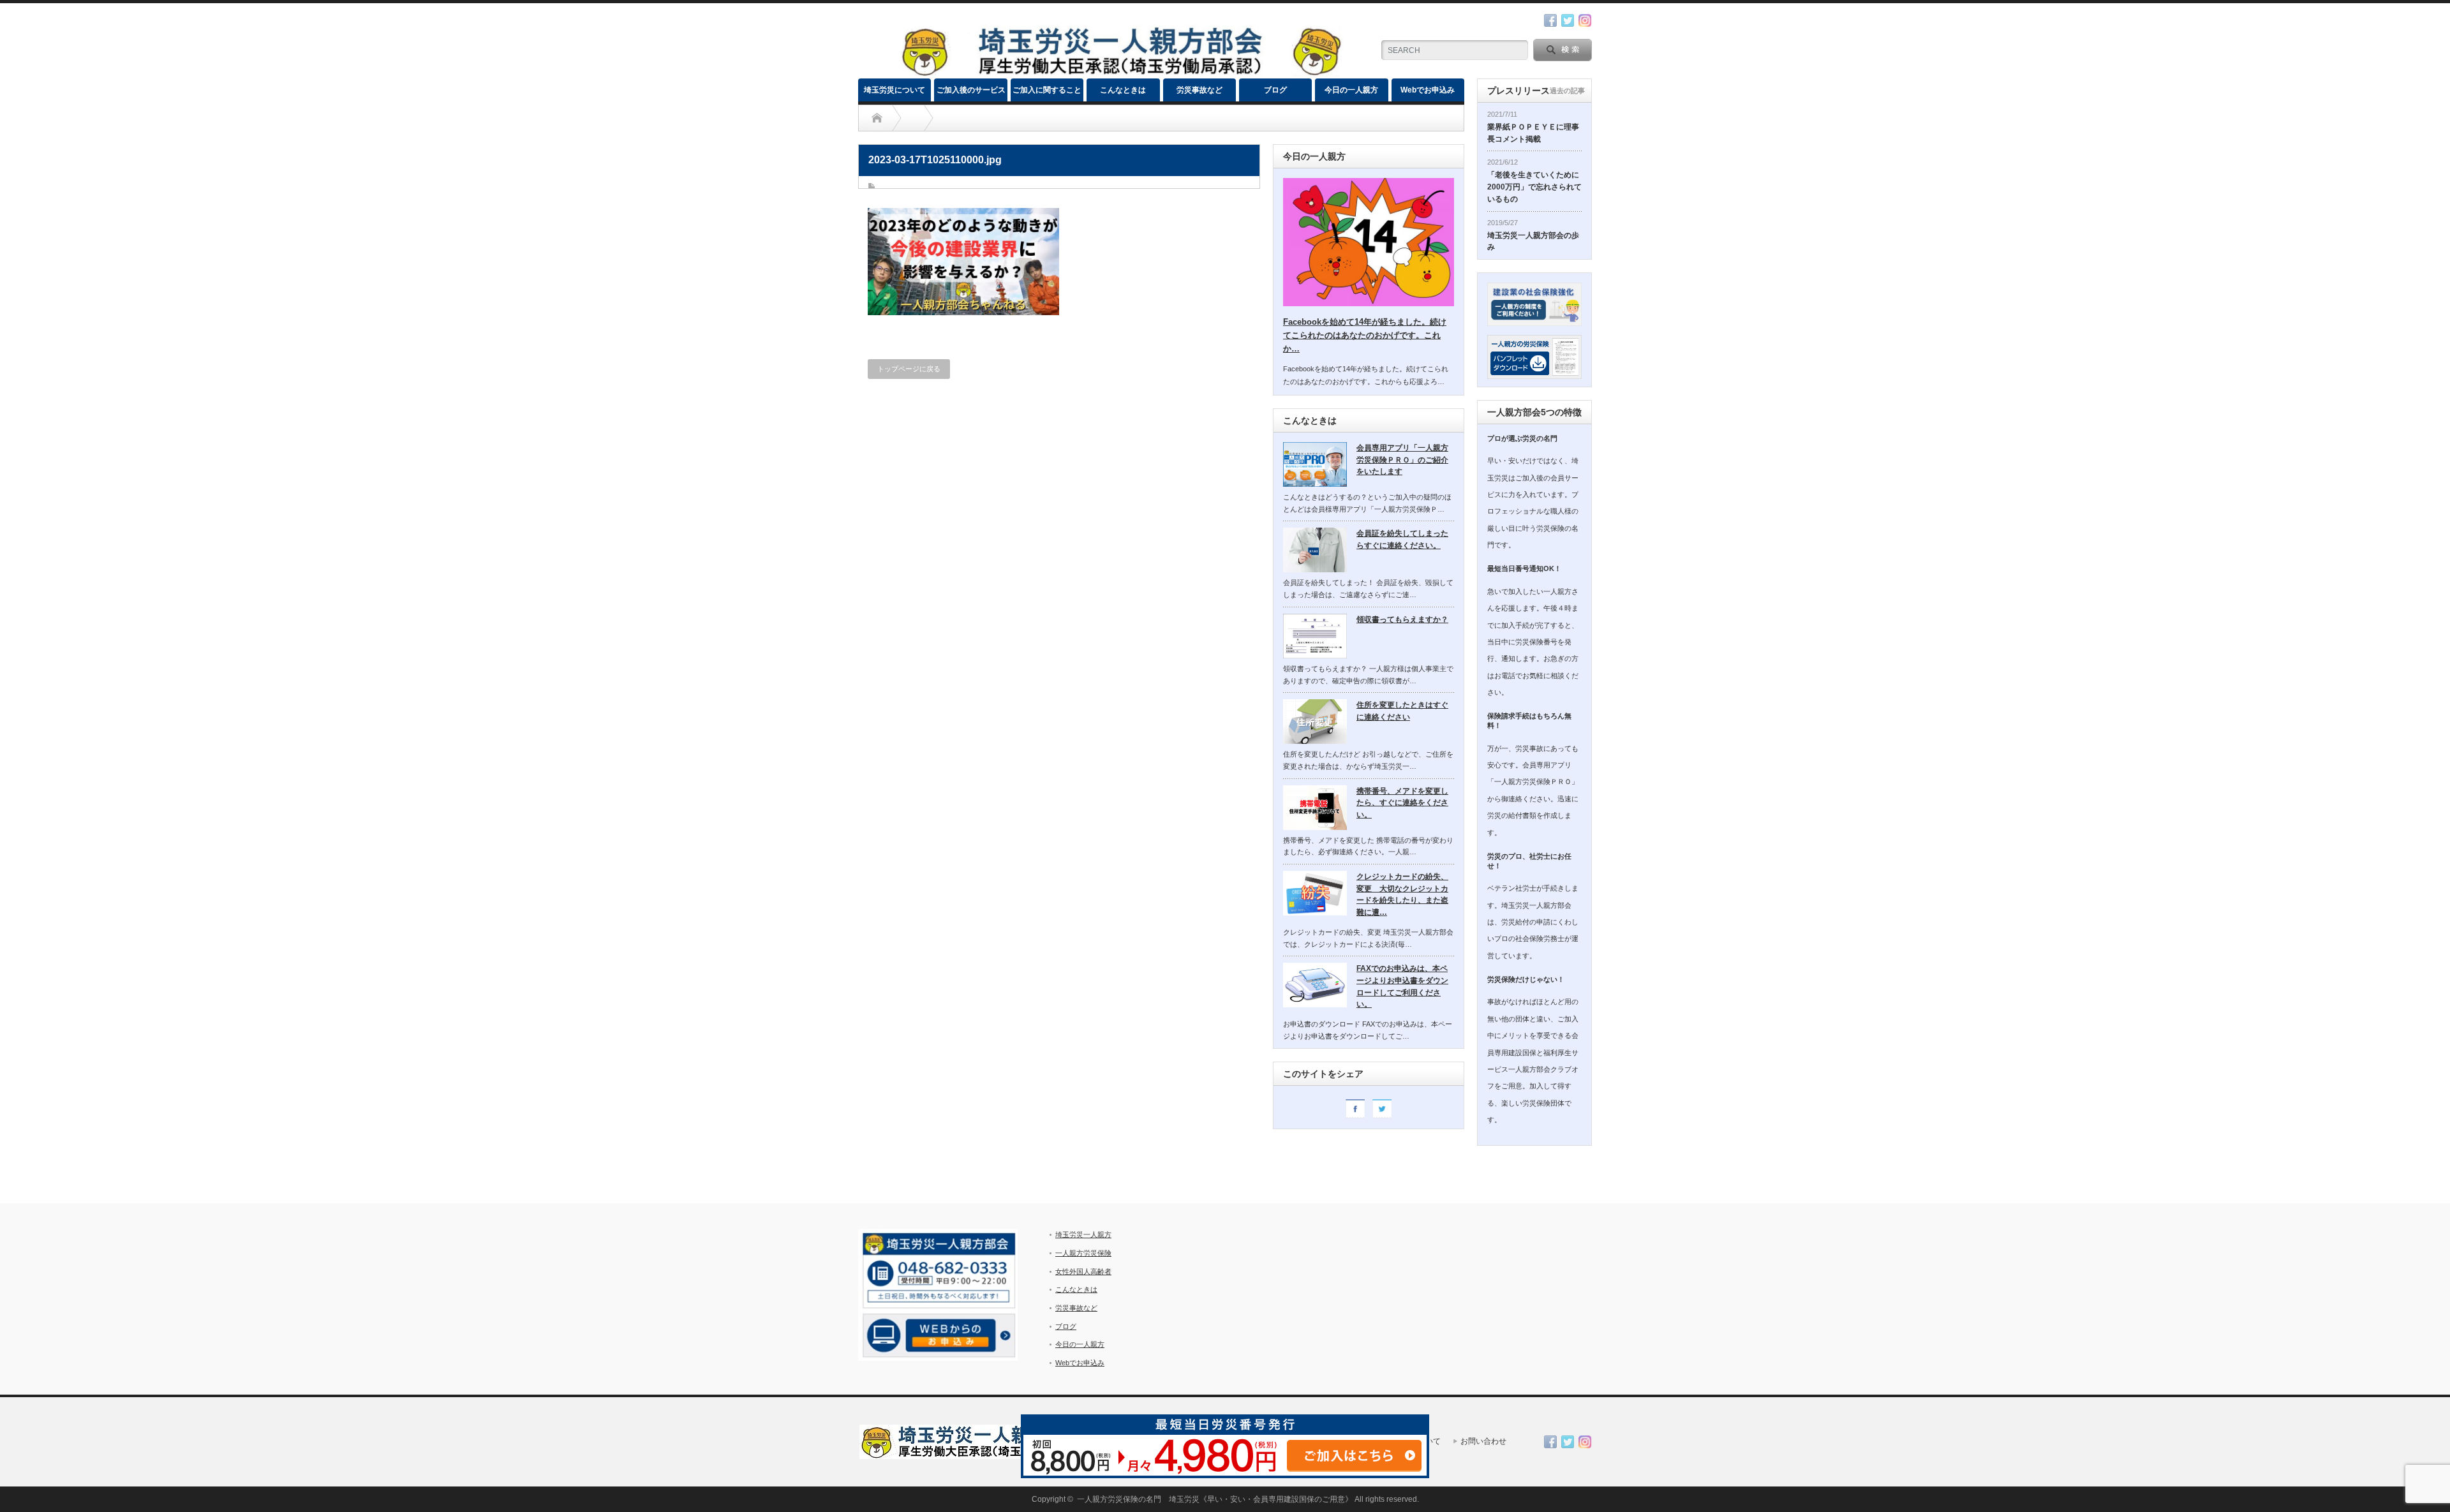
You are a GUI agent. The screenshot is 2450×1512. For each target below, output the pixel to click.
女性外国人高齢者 (1083, 1271)
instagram (1585, 20)
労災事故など (1199, 90)
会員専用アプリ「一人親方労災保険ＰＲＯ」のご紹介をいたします (1402, 460)
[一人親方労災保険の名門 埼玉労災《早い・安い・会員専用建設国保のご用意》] (1120, 73)
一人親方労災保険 (1083, 1253)
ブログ (1275, 90)
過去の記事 (1567, 91)
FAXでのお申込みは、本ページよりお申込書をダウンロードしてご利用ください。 (1402, 986)
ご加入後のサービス (971, 90)
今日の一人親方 (1351, 90)
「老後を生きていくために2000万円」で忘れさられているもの (1534, 187)
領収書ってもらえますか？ (1402, 619)
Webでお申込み (1428, 90)
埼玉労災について (895, 90)
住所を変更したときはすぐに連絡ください (1402, 711)
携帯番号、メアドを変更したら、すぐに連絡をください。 (1402, 803)
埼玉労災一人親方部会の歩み (1533, 241)
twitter (1568, 20)
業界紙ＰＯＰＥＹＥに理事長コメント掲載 (1533, 133)
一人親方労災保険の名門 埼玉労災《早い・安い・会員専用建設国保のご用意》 (1215, 1499)
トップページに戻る (909, 369)
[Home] (877, 118)
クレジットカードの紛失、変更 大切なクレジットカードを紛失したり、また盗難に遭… (1402, 894)
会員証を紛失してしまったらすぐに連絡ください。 (1402, 539)
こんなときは (1123, 90)
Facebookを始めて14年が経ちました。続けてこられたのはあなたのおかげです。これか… (1365, 335)
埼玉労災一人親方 (1083, 1234)
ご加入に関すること (1047, 90)
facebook (1550, 20)
